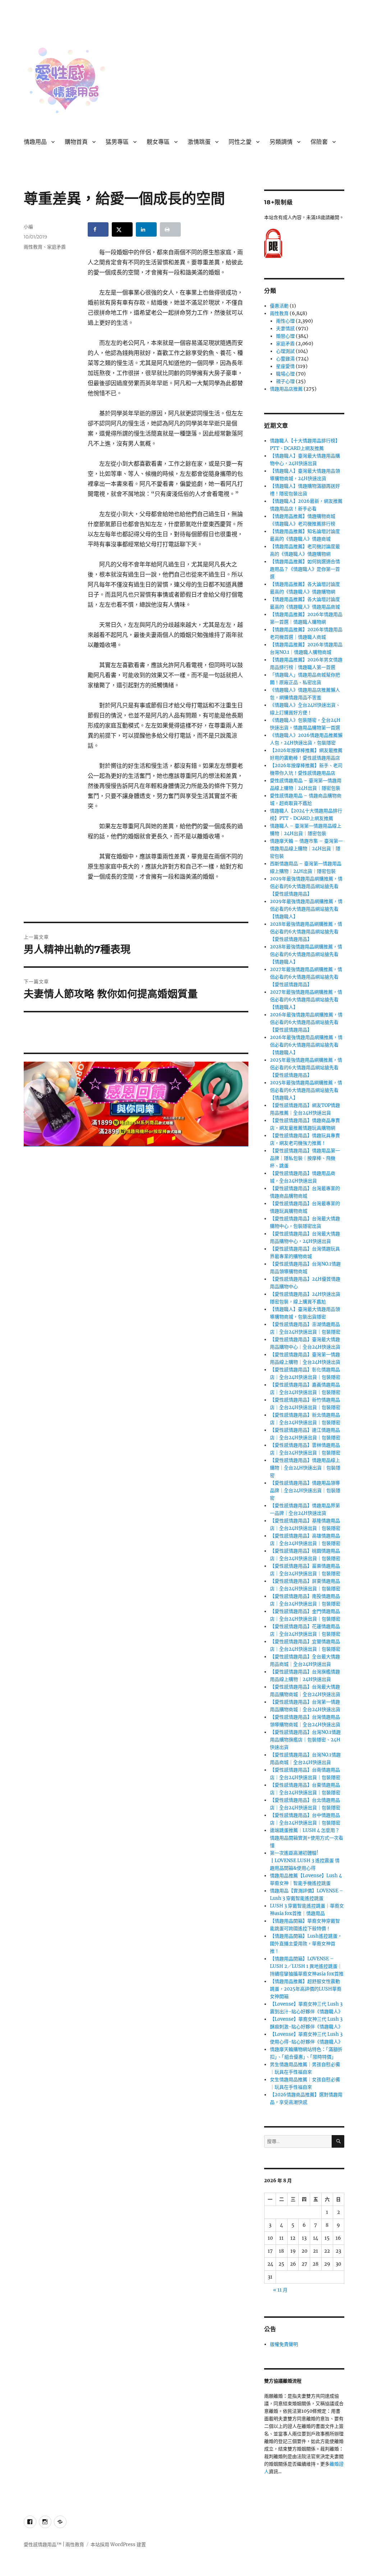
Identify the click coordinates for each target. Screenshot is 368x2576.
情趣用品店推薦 (286, 389)
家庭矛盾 (56, 247)
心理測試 (285, 351)
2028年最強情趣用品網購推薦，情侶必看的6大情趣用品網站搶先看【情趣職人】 (306, 954)
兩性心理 (285, 321)
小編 (28, 227)
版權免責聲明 (284, 2344)
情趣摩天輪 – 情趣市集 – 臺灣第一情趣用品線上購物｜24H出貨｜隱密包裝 (306, 849)
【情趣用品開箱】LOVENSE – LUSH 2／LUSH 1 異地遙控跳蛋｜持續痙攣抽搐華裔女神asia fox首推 (307, 1966)
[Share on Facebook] (98, 229)
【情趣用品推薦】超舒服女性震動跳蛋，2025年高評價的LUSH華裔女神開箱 (306, 1989)
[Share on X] (122, 229)
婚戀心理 (285, 336)
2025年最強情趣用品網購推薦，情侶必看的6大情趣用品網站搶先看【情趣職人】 (306, 1090)
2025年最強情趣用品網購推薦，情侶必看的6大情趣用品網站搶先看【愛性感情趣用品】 (306, 1068)
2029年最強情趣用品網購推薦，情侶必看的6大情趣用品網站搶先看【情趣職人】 (306, 909)
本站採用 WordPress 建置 (118, 2545)
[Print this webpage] (170, 229)
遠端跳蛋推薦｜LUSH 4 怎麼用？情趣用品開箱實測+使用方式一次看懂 (307, 1838)
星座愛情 (285, 366)
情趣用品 (35, 142)
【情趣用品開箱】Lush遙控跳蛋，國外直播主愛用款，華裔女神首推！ (306, 1944)
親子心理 (285, 381)
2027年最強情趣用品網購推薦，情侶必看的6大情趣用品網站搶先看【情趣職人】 (306, 1000)
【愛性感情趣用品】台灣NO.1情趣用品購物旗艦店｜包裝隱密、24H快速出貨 (305, 1740)
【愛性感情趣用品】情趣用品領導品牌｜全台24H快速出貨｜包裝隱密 (305, 1490)
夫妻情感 (285, 329)
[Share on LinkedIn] (146, 229)
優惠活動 (279, 306)
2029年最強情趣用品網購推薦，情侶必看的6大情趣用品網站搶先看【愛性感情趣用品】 (306, 886)
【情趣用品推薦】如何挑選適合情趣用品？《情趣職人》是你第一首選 (305, 569)
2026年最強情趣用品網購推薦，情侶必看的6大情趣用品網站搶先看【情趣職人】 (306, 1045)
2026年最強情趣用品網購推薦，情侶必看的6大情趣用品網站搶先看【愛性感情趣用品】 (306, 1022)
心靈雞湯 (285, 359)
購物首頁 (76, 142)
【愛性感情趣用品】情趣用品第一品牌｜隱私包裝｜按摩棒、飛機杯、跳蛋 (305, 1158)
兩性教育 (33, 247)
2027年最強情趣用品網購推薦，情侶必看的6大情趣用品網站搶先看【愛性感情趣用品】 (306, 977)
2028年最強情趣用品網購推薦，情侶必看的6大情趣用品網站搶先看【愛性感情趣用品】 (306, 932)
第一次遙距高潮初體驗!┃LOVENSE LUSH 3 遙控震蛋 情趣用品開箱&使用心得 (305, 1861)
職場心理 (285, 374)
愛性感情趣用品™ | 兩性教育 (54, 2545)
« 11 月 (280, 2290)
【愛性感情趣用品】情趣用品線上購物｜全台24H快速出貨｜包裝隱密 (305, 1468)
